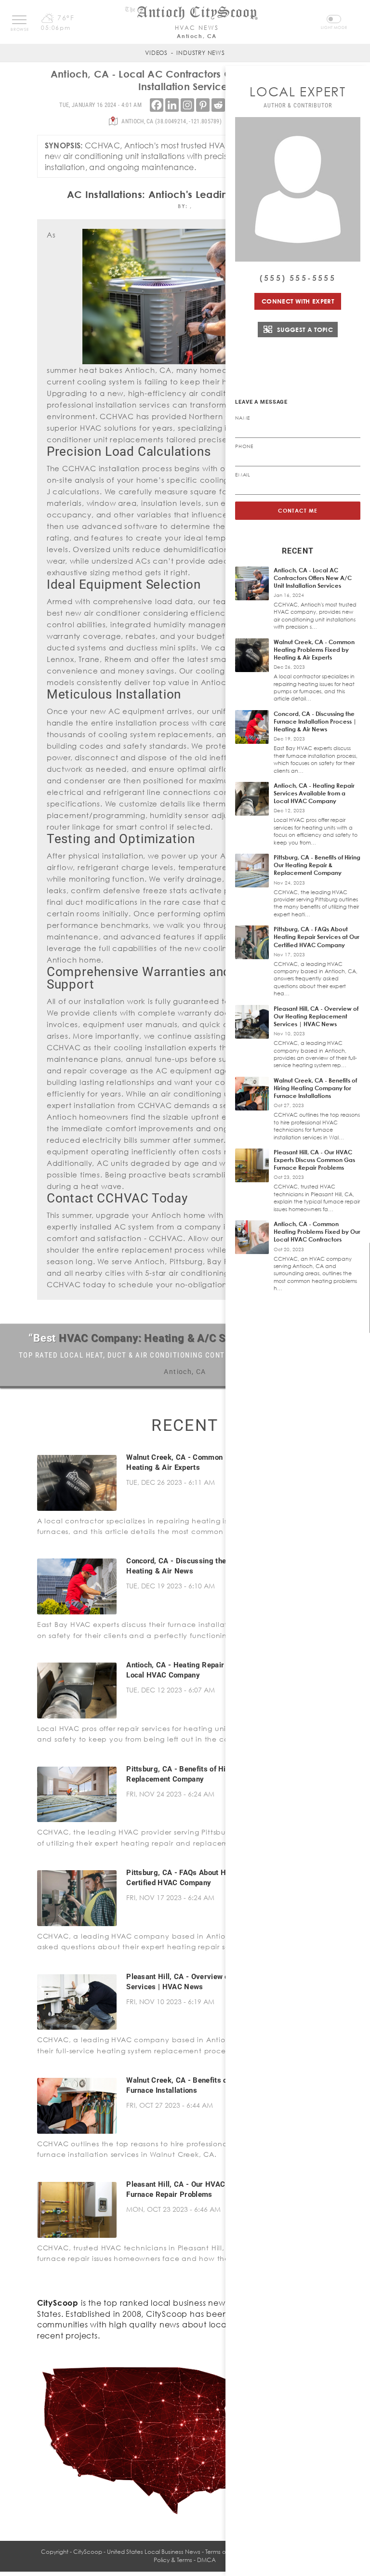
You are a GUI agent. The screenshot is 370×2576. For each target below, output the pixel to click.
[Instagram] (187, 105)
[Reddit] (218, 105)
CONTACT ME (298, 510)
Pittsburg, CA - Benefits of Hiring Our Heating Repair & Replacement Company (317, 865)
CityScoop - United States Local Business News (137, 2552)
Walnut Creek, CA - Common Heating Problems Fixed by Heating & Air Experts (314, 650)
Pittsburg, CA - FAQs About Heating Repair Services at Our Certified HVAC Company (317, 937)
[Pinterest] (203, 105)
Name (243, 418)
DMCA (206, 2560)
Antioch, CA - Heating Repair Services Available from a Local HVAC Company (314, 793)
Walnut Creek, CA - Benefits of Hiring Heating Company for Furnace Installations (315, 1088)
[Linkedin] (172, 105)
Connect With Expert (298, 301)
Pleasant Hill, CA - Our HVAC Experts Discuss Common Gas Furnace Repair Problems (314, 1160)
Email (243, 475)
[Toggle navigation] (19, 20)
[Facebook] (157, 105)
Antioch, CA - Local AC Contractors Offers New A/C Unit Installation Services (313, 578)
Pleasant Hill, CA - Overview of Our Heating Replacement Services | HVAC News (316, 1016)
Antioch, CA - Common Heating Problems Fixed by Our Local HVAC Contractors (317, 1232)
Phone (244, 446)
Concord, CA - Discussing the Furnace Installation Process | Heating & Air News (315, 721)
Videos (156, 53)
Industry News (200, 53)
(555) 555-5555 (298, 278)
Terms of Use (222, 2552)
